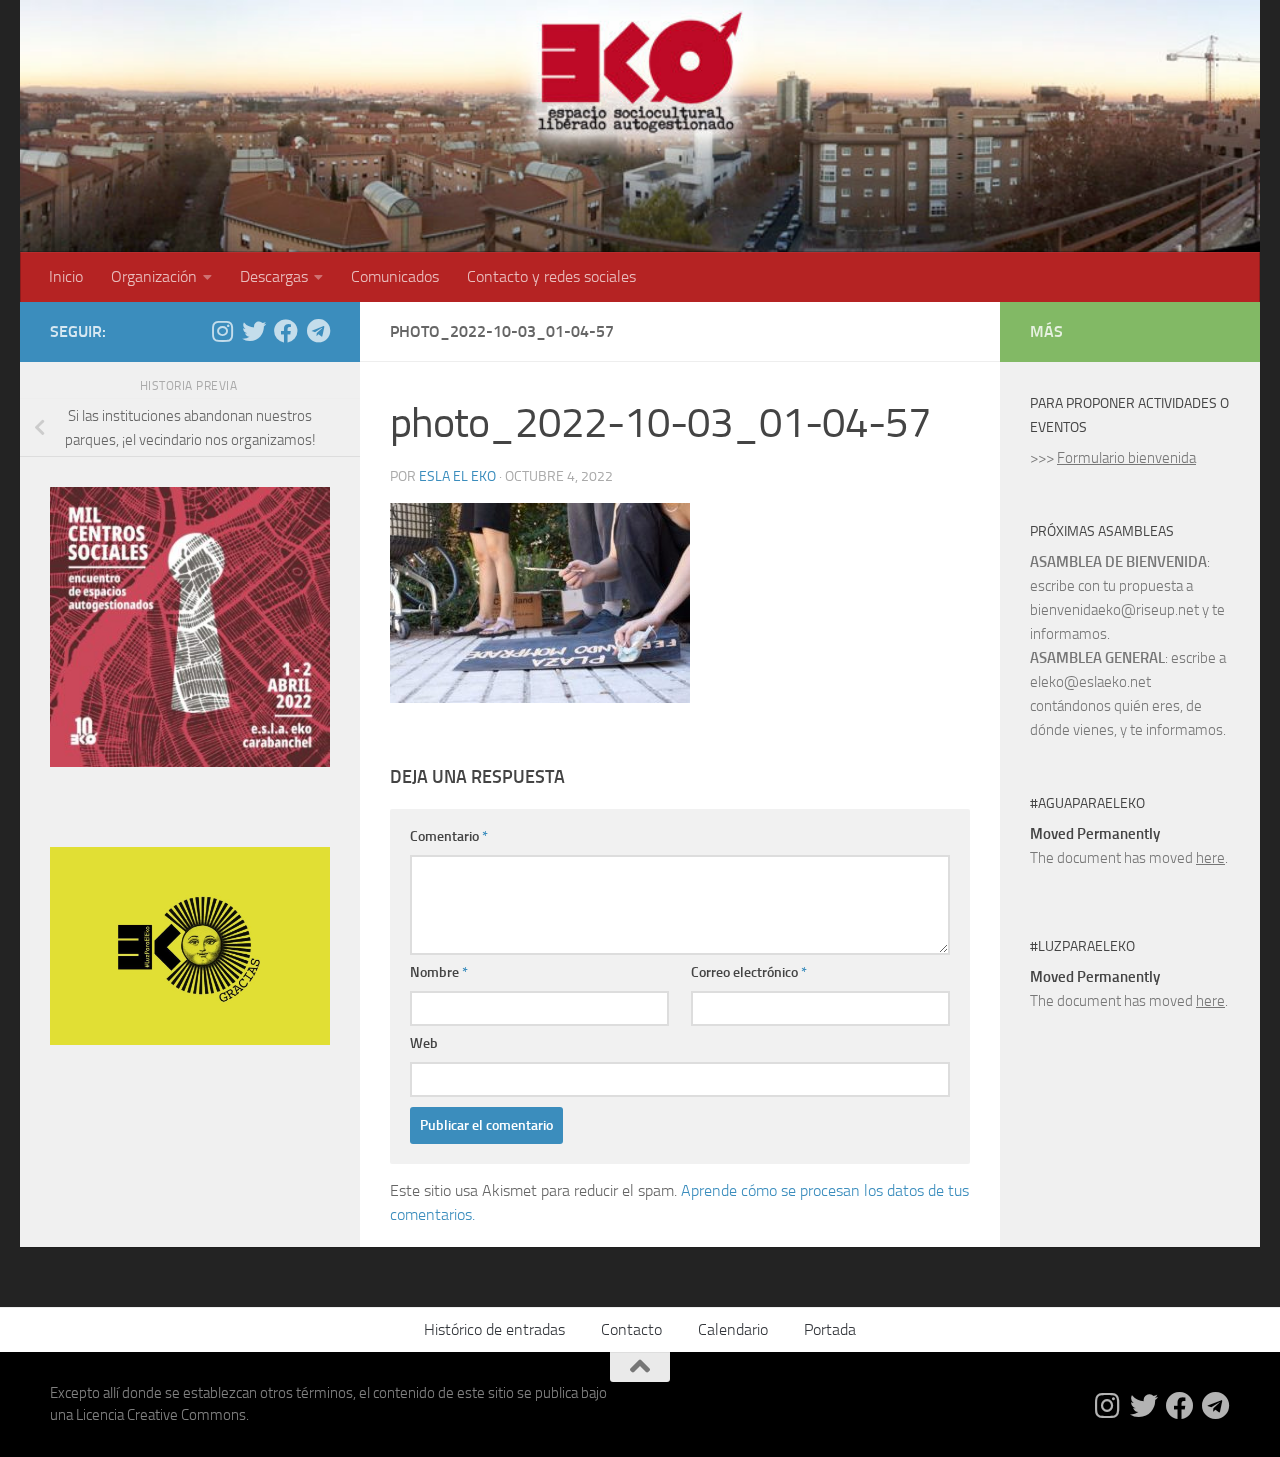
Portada (830, 1329)
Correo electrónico (749, 972)
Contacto (631, 1329)
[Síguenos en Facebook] (286, 331)
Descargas (274, 276)
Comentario (449, 836)
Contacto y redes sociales (551, 276)
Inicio (66, 276)
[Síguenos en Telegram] (318, 331)
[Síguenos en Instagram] (222, 331)
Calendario (733, 1329)
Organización (154, 276)
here (1210, 858)
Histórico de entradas (494, 1329)
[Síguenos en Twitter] (254, 331)
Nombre (439, 972)
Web (424, 1043)
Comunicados (395, 276)
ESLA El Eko (457, 476)
